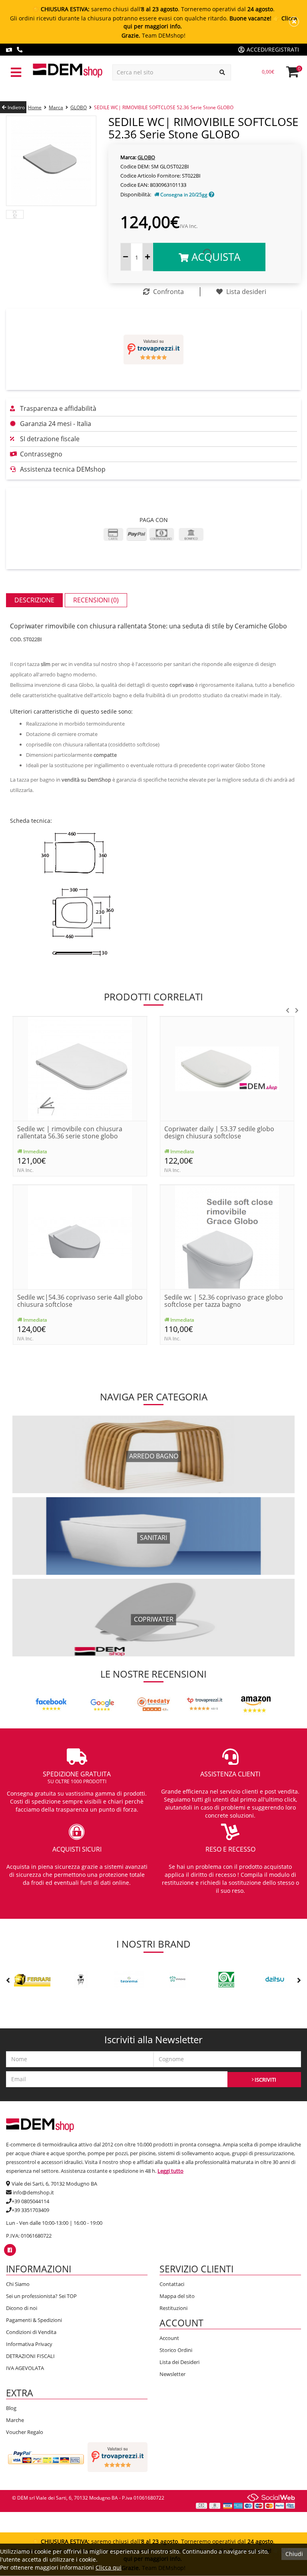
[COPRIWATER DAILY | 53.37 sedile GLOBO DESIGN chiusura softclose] (227, 1068)
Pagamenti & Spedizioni (34, 2320)
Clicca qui (109, 2567)
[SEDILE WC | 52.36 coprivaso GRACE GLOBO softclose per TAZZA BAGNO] (227, 1236)
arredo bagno (154, 1456)
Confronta (168, 292)
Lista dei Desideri (179, 2362)
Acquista (214, 257)
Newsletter (172, 2374)
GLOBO (79, 107)
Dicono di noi (22, 2308)
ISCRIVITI (265, 2080)
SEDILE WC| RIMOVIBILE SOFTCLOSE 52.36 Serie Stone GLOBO (164, 107)
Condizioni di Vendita (31, 2332)
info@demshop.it (33, 2192)
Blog (11, 2408)
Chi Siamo (18, 2284)
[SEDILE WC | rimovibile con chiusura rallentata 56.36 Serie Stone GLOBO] (80, 1068)
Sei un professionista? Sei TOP (41, 2296)
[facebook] (10, 2250)
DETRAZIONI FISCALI (30, 2356)
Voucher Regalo (25, 2432)
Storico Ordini (176, 2350)
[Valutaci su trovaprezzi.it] (153, 349)
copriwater (154, 1619)
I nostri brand (153, 1944)
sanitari (153, 1538)
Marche (15, 2420)
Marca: (128, 157)
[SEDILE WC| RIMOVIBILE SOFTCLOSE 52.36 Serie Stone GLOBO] (51, 160)
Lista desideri (245, 292)
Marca (56, 107)
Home (35, 107)
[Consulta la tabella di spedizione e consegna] (211, 195)
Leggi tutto (170, 2171)
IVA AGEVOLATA (25, 2368)
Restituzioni (173, 2308)
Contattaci (172, 2284)
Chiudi (294, 2554)
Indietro (16, 107)
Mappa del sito (177, 2296)
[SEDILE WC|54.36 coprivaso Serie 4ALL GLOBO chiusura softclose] (80, 1236)
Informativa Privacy (29, 2344)
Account (169, 2338)
